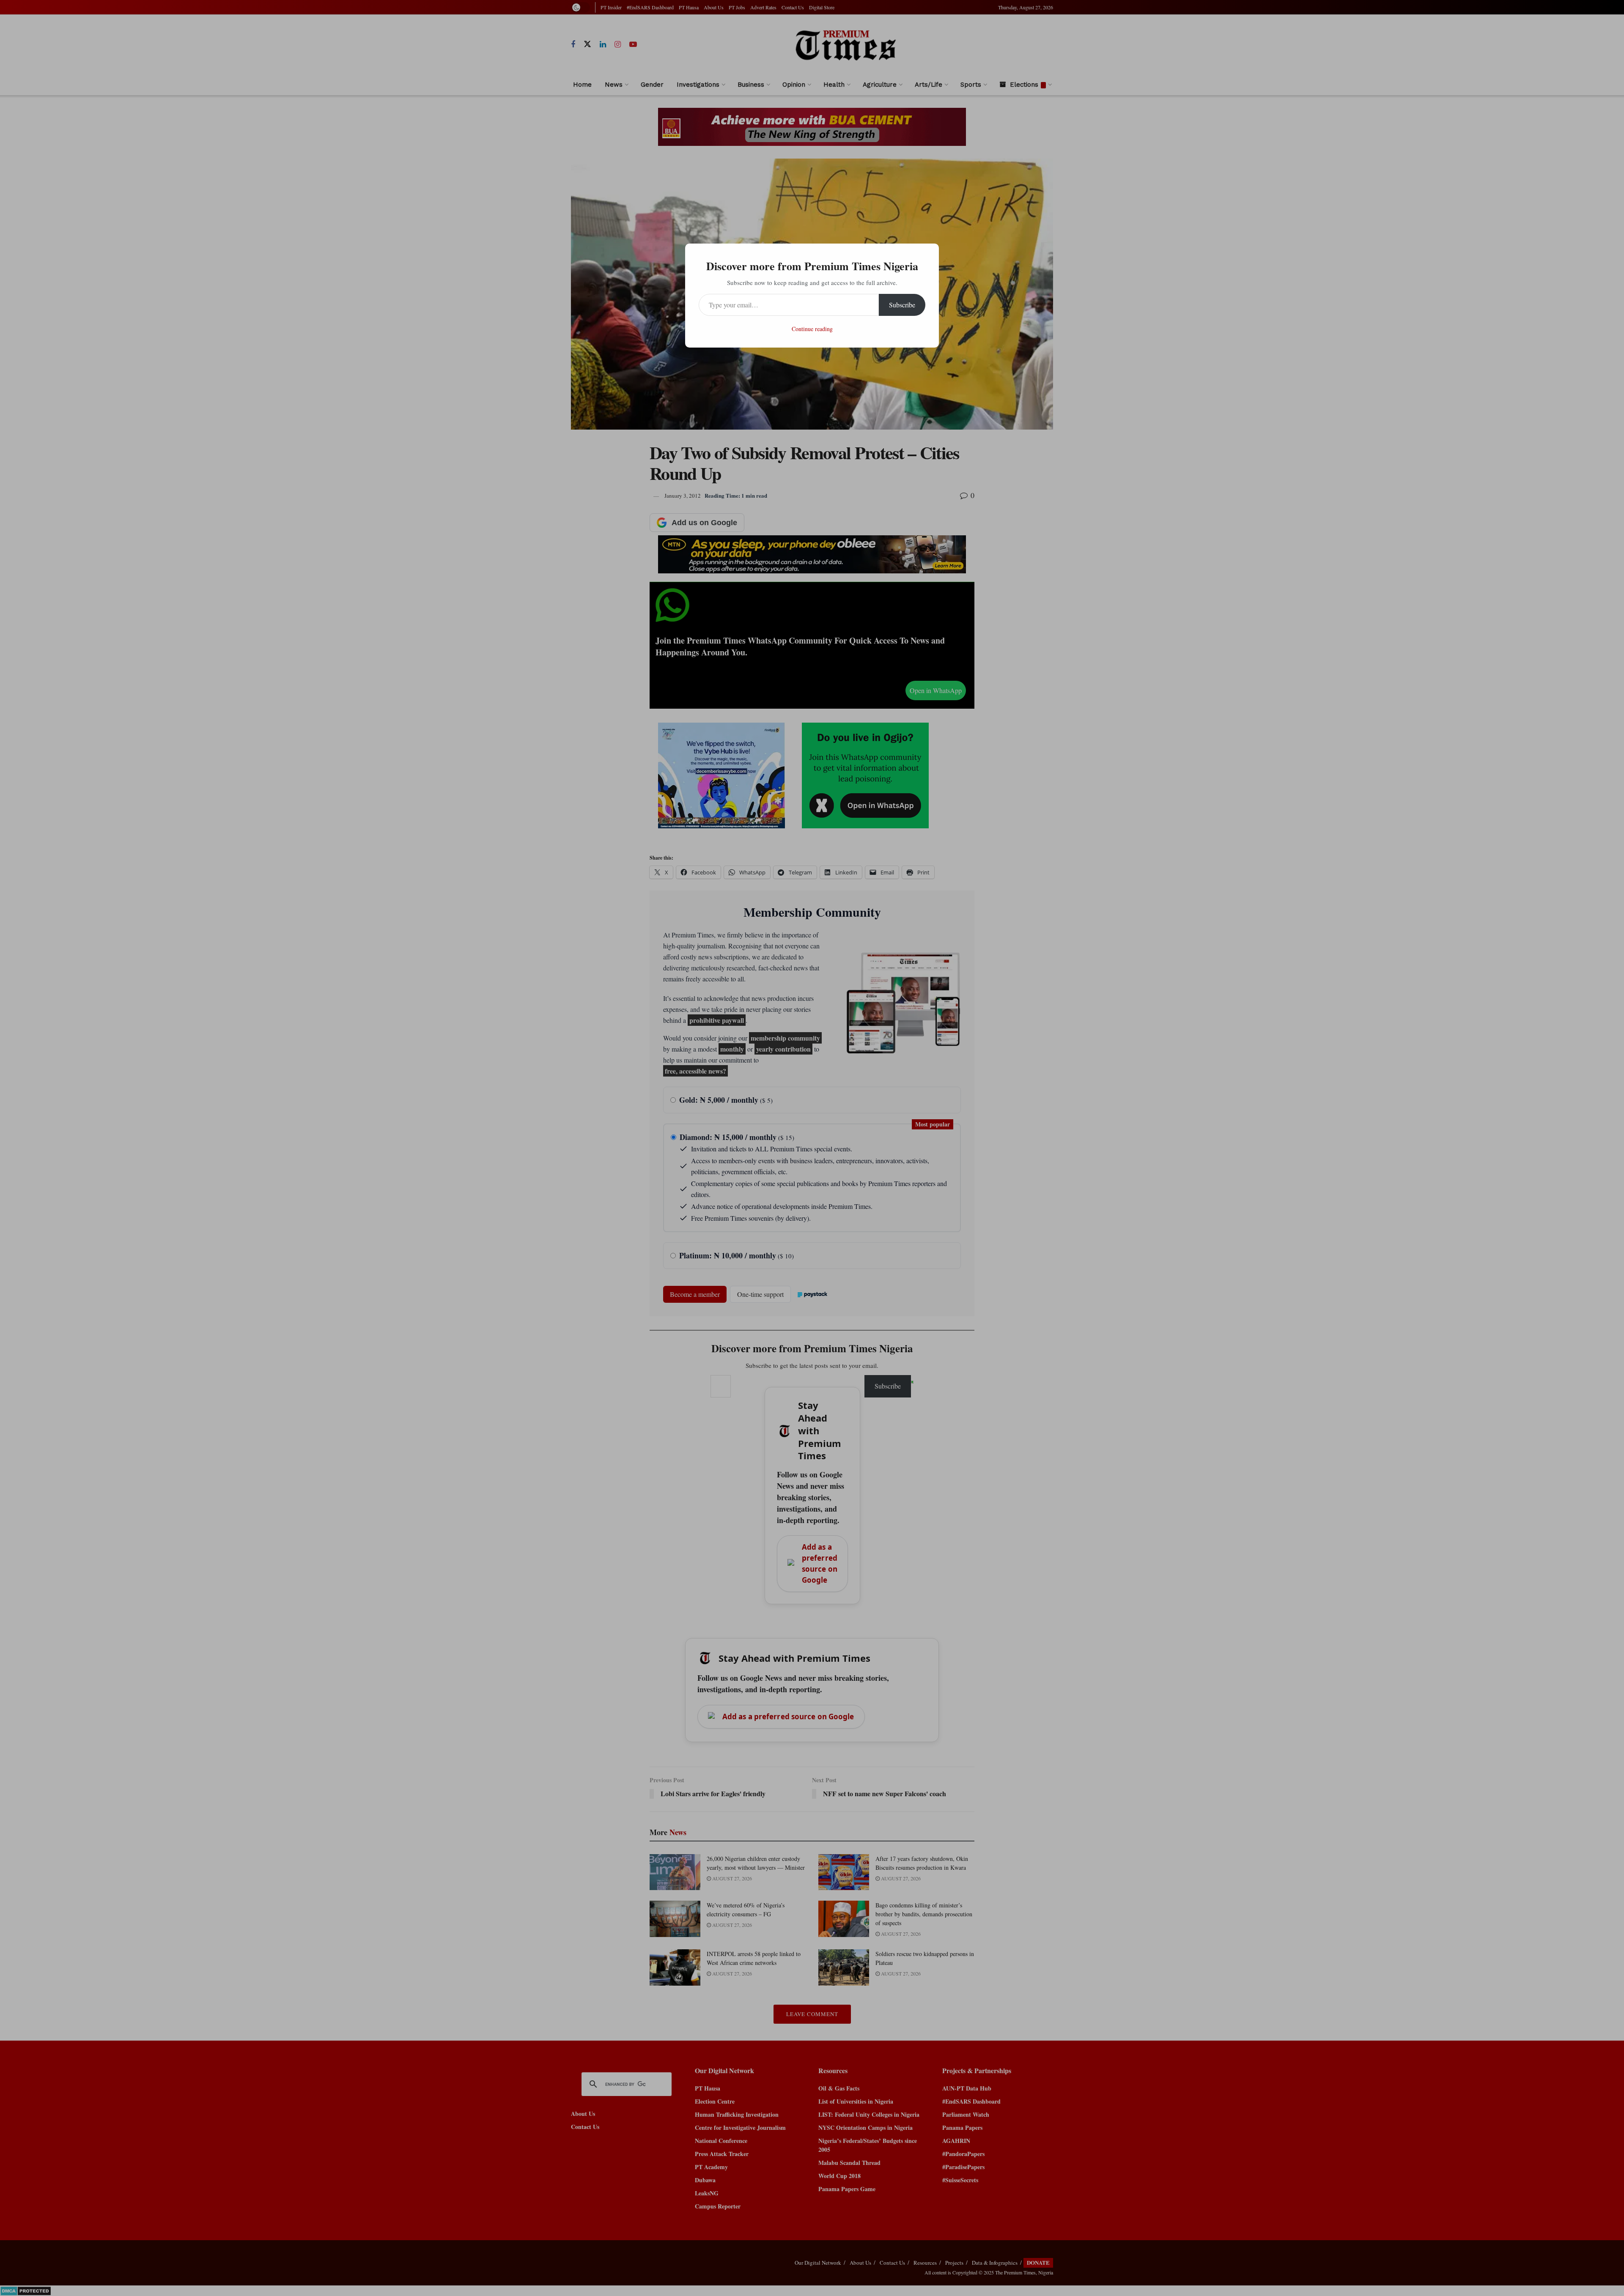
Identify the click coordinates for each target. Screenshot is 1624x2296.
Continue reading (812, 329)
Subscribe (902, 305)
